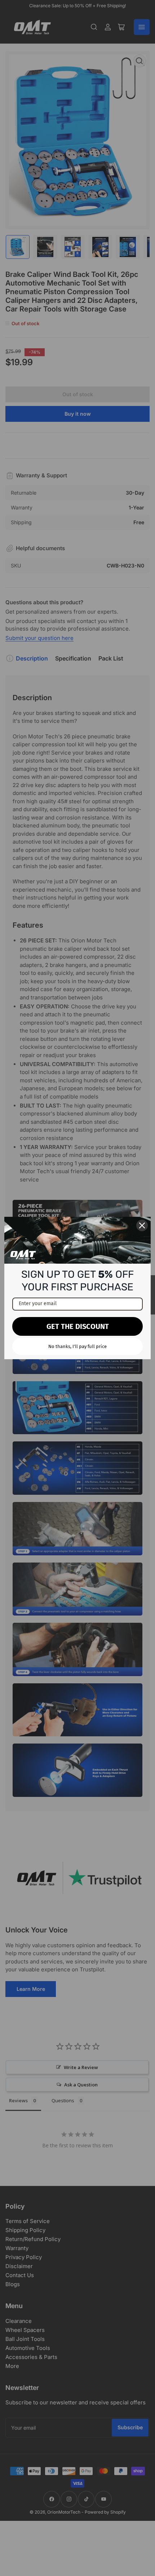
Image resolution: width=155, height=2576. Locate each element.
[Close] (142, 1225)
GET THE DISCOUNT (78, 1326)
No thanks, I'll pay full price (77, 1346)
